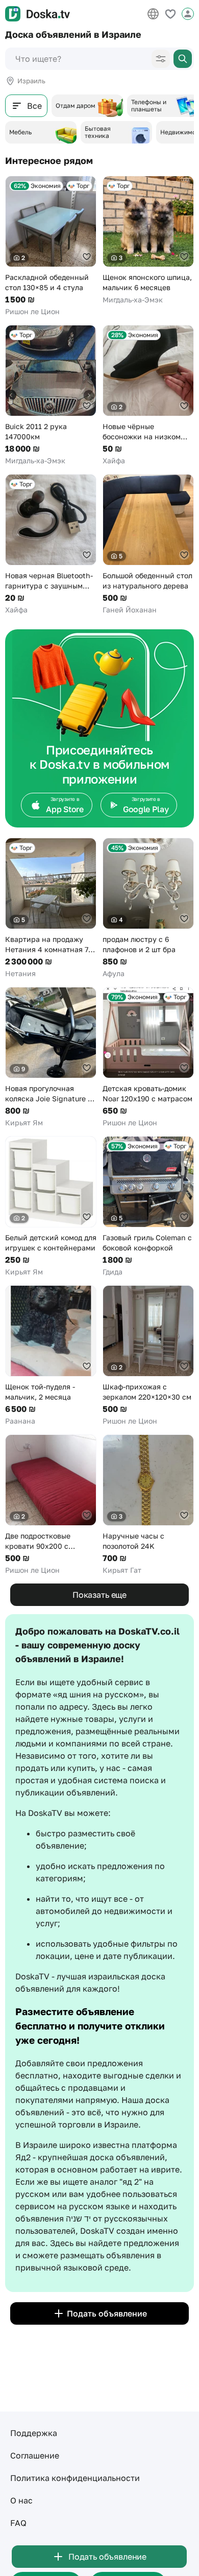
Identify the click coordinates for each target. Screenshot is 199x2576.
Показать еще (99, 1595)
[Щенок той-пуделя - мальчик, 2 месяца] (51, 1356)
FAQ (18, 2523)
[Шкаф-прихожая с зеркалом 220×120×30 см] (148, 1356)
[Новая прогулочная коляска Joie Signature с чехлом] (51, 1057)
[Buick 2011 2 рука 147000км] (51, 395)
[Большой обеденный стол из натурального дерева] (148, 545)
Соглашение (35, 2455)
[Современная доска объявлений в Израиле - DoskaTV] (38, 14)
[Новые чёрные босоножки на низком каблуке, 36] (148, 395)
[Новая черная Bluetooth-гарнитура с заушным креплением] (51, 545)
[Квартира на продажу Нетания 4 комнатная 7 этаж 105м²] (51, 908)
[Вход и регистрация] (188, 14)
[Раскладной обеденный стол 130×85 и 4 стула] (51, 246)
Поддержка (34, 2433)
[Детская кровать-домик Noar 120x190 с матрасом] (148, 1057)
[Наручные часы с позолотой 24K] (148, 1505)
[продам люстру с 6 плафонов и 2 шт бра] (148, 908)
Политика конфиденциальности (75, 2478)
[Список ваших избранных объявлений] (170, 14)
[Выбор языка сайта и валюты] (153, 14)
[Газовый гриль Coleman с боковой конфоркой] (148, 1207)
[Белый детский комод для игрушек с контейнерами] (51, 1207)
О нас (21, 2500)
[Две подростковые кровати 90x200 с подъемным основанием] (51, 1505)
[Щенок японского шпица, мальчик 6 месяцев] (148, 240)
